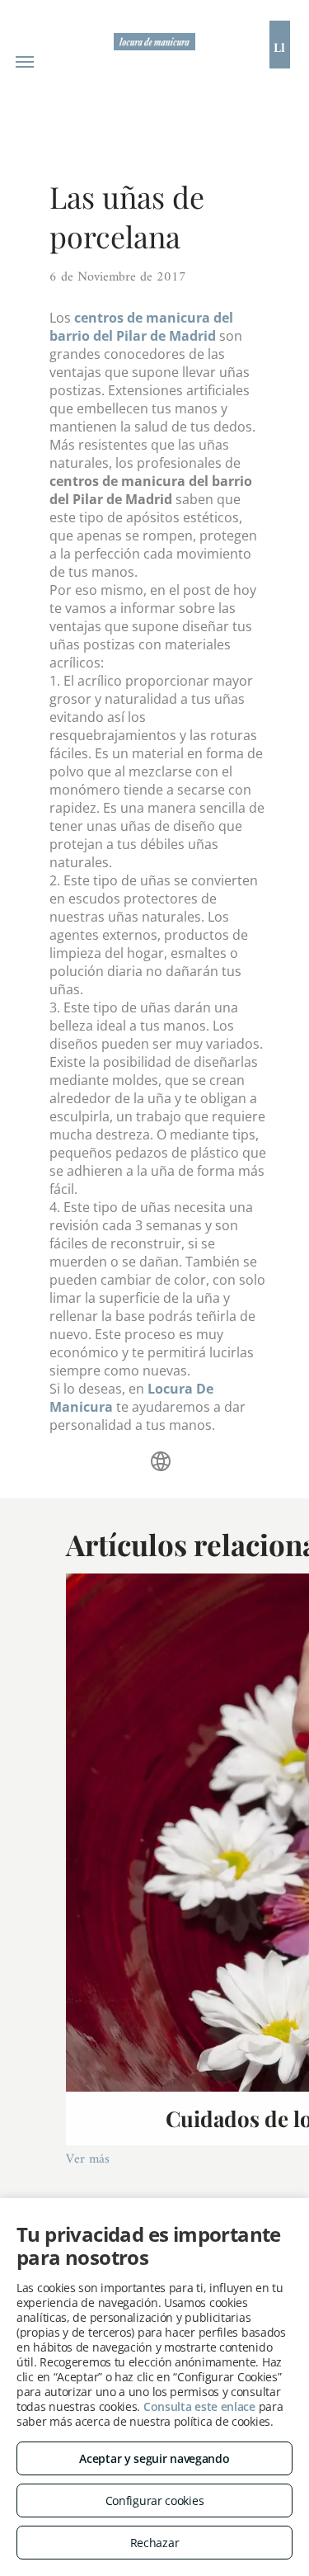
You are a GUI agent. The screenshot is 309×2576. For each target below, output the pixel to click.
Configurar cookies (155, 2501)
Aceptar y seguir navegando (154, 2458)
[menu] (25, 62)
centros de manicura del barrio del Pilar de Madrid (141, 327)
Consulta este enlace (199, 2406)
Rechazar (155, 2543)
